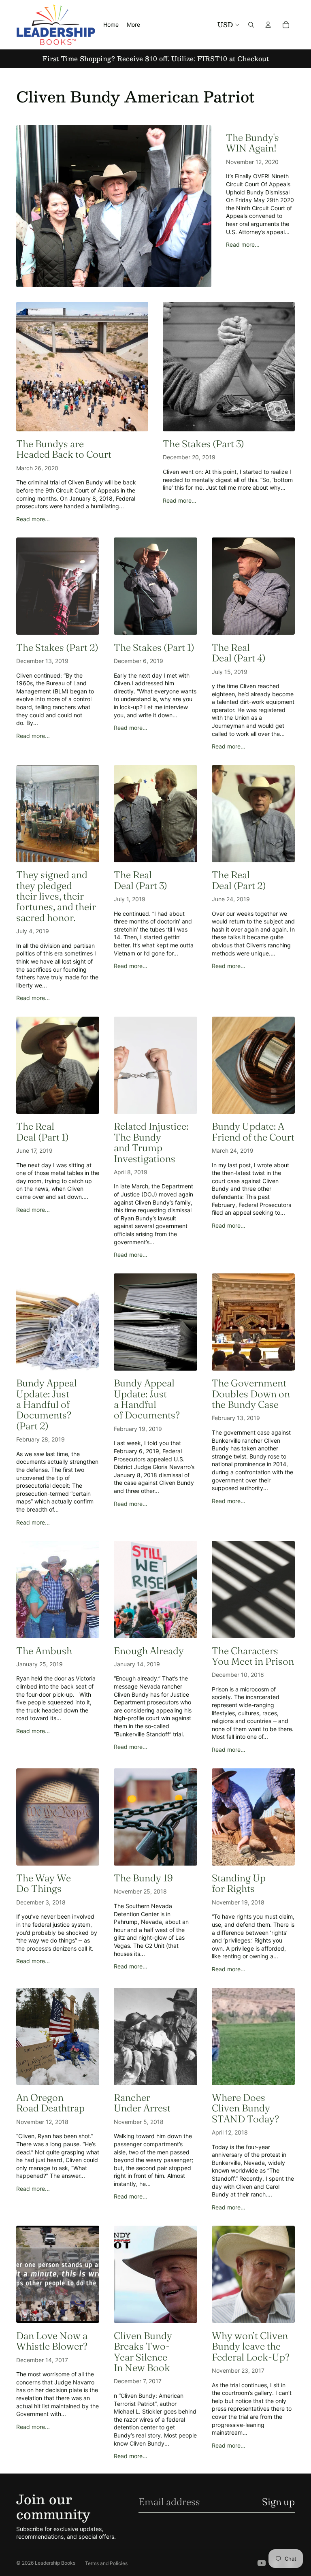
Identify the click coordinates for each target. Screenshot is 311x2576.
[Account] (268, 25)
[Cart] (286, 25)
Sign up (278, 2502)
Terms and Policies (106, 2563)
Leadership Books (55, 2563)
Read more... (243, 244)
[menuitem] (133, 25)
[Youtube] (262, 2563)
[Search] (251, 25)
